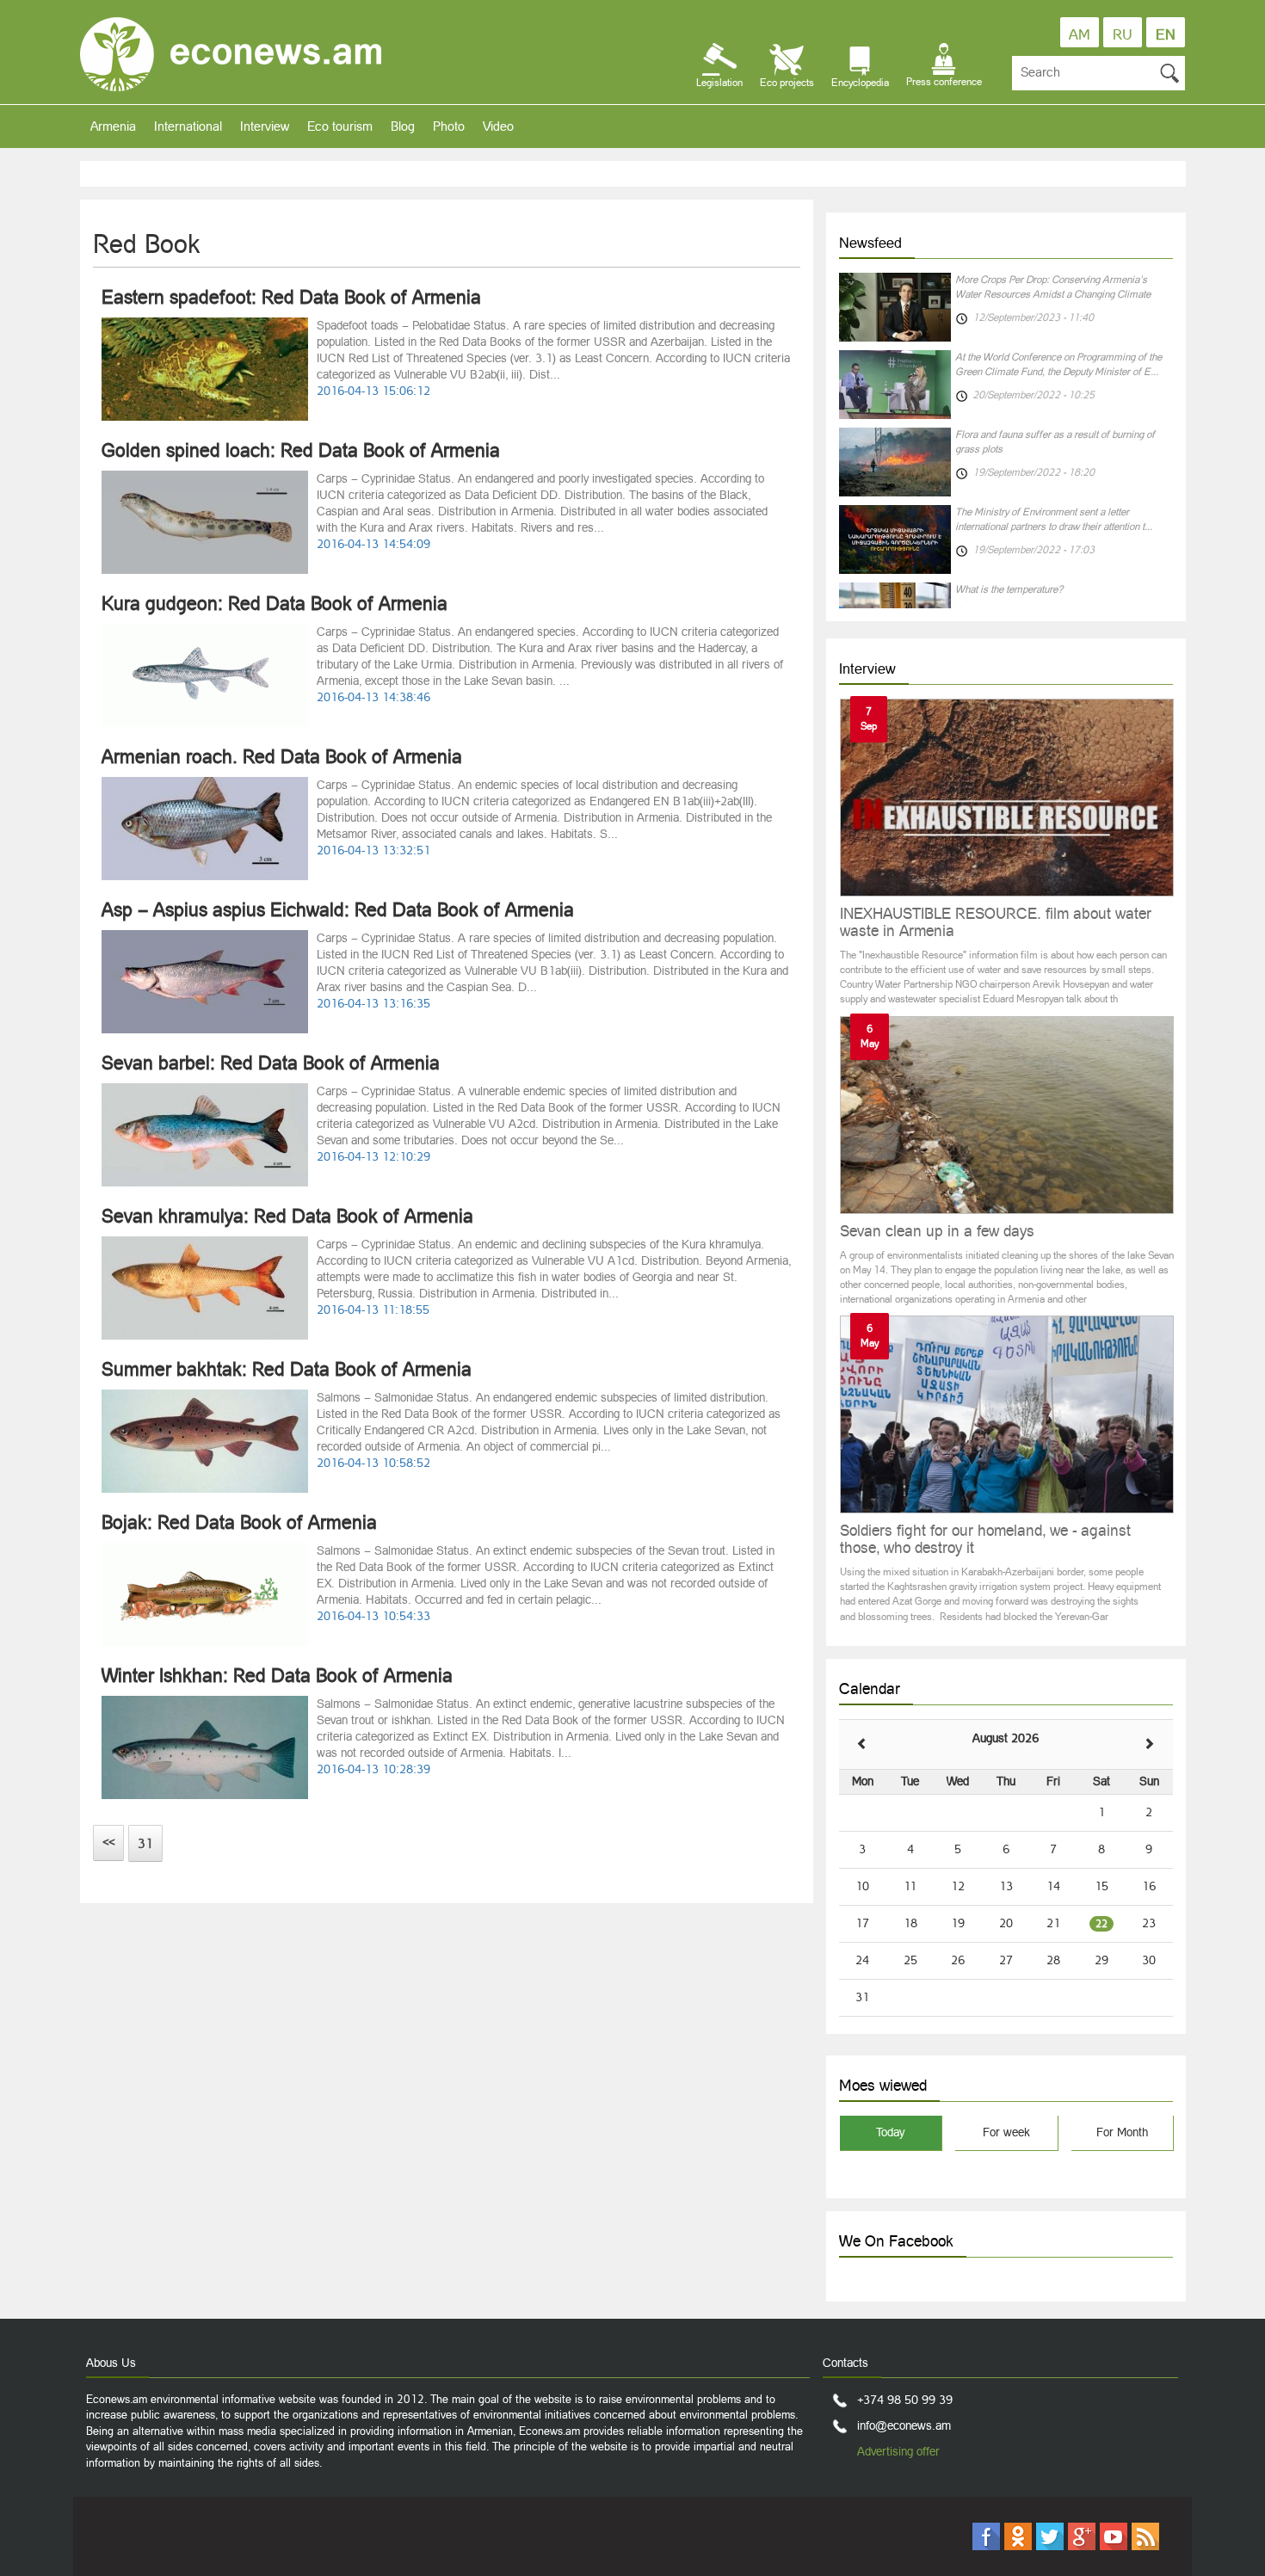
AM (1080, 34)
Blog (403, 126)
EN (1166, 34)
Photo (449, 126)
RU (1123, 34)
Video (498, 126)
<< (108, 1842)
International (188, 126)
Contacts (845, 2363)
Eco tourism (340, 126)
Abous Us (111, 2363)
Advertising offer (898, 2451)
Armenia (113, 126)
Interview (265, 126)
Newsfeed (870, 243)
